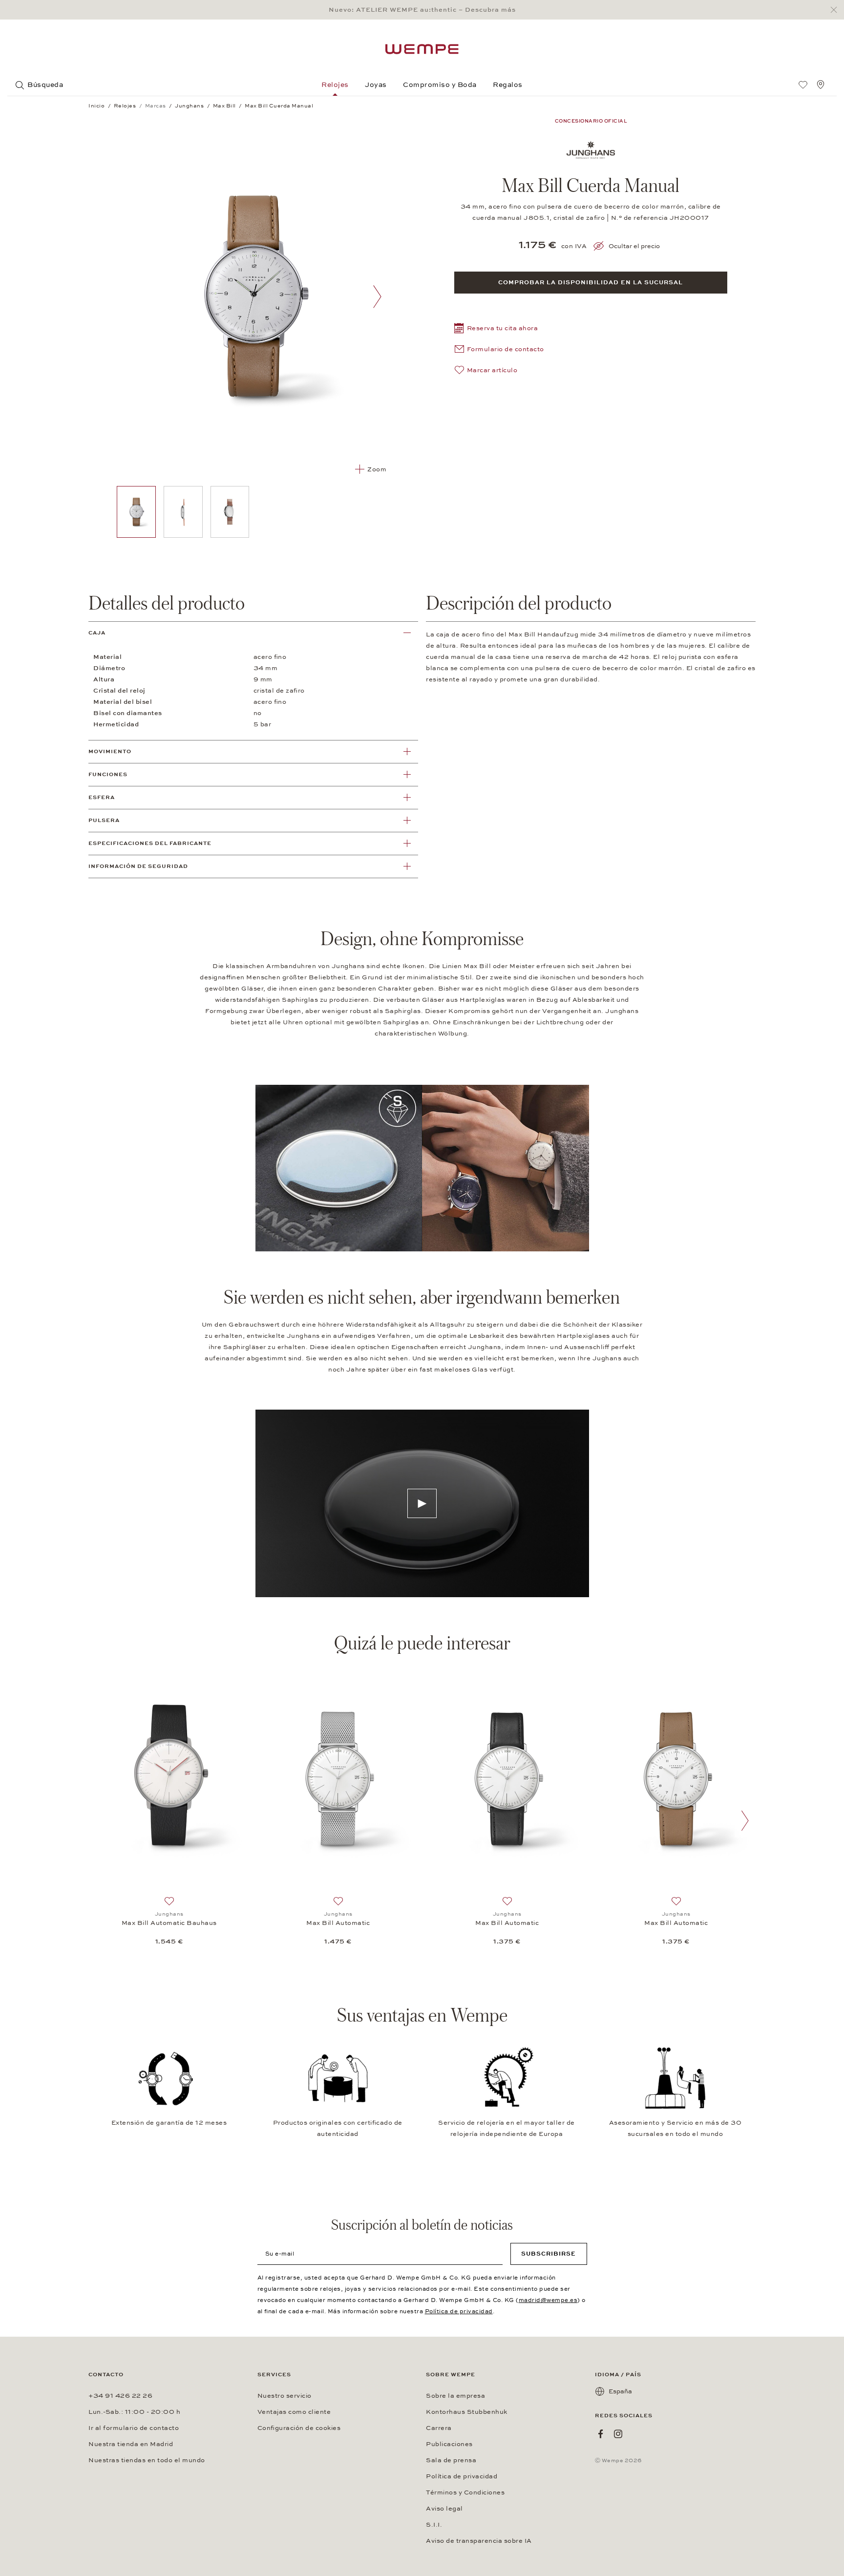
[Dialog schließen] (836, 10)
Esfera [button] (102, 797)
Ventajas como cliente (294, 2412)
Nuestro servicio (285, 2396)
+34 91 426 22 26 (120, 2396)
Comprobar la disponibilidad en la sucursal (591, 282)
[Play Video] (422, 1503)
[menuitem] (803, 84)
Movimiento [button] (110, 751)
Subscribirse (549, 2254)
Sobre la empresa (455, 2396)
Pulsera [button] (104, 820)
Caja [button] (97, 633)
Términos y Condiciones (465, 2492)
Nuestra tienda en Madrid (131, 2444)
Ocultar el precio (634, 246)
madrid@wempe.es (548, 2300)
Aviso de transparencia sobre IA (479, 2541)
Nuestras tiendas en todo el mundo (147, 2460)
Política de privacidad (459, 2311)
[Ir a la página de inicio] (422, 49)
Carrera (439, 2428)
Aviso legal (444, 2509)
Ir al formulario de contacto (134, 2428)
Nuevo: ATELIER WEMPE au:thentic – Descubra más (422, 10)
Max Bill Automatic (338, 1923)
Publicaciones (449, 2444)
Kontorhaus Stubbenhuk (467, 2412)
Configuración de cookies (299, 2428)
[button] (496, 329)
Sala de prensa (451, 2460)
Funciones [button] (108, 774)
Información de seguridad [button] (138, 866)
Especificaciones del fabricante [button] (150, 843)
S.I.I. (434, 2525)
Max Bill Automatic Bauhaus (169, 1923)
